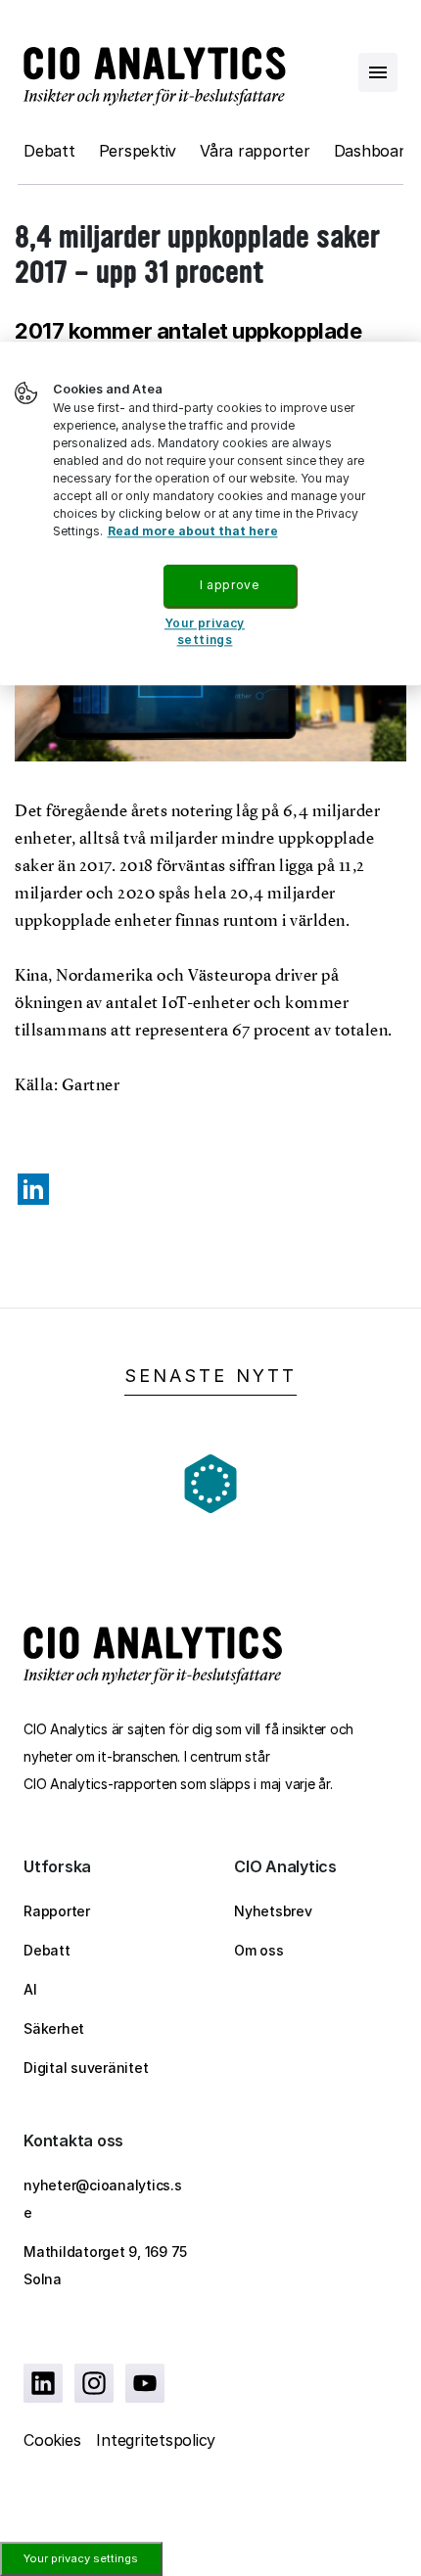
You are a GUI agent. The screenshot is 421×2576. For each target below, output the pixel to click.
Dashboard (374, 151)
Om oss (259, 1950)
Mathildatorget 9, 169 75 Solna (105, 2265)
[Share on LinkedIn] (33, 1189)
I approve (229, 585)
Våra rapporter (255, 151)
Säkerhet (54, 2028)
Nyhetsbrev (273, 1911)
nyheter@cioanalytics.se (103, 2199)
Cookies (52, 2440)
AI (30, 1989)
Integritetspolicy (156, 2440)
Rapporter (57, 1911)
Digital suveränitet (86, 2068)
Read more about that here (193, 531)
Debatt (49, 151)
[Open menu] (378, 72)
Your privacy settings (81, 2558)
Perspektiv (138, 151)
